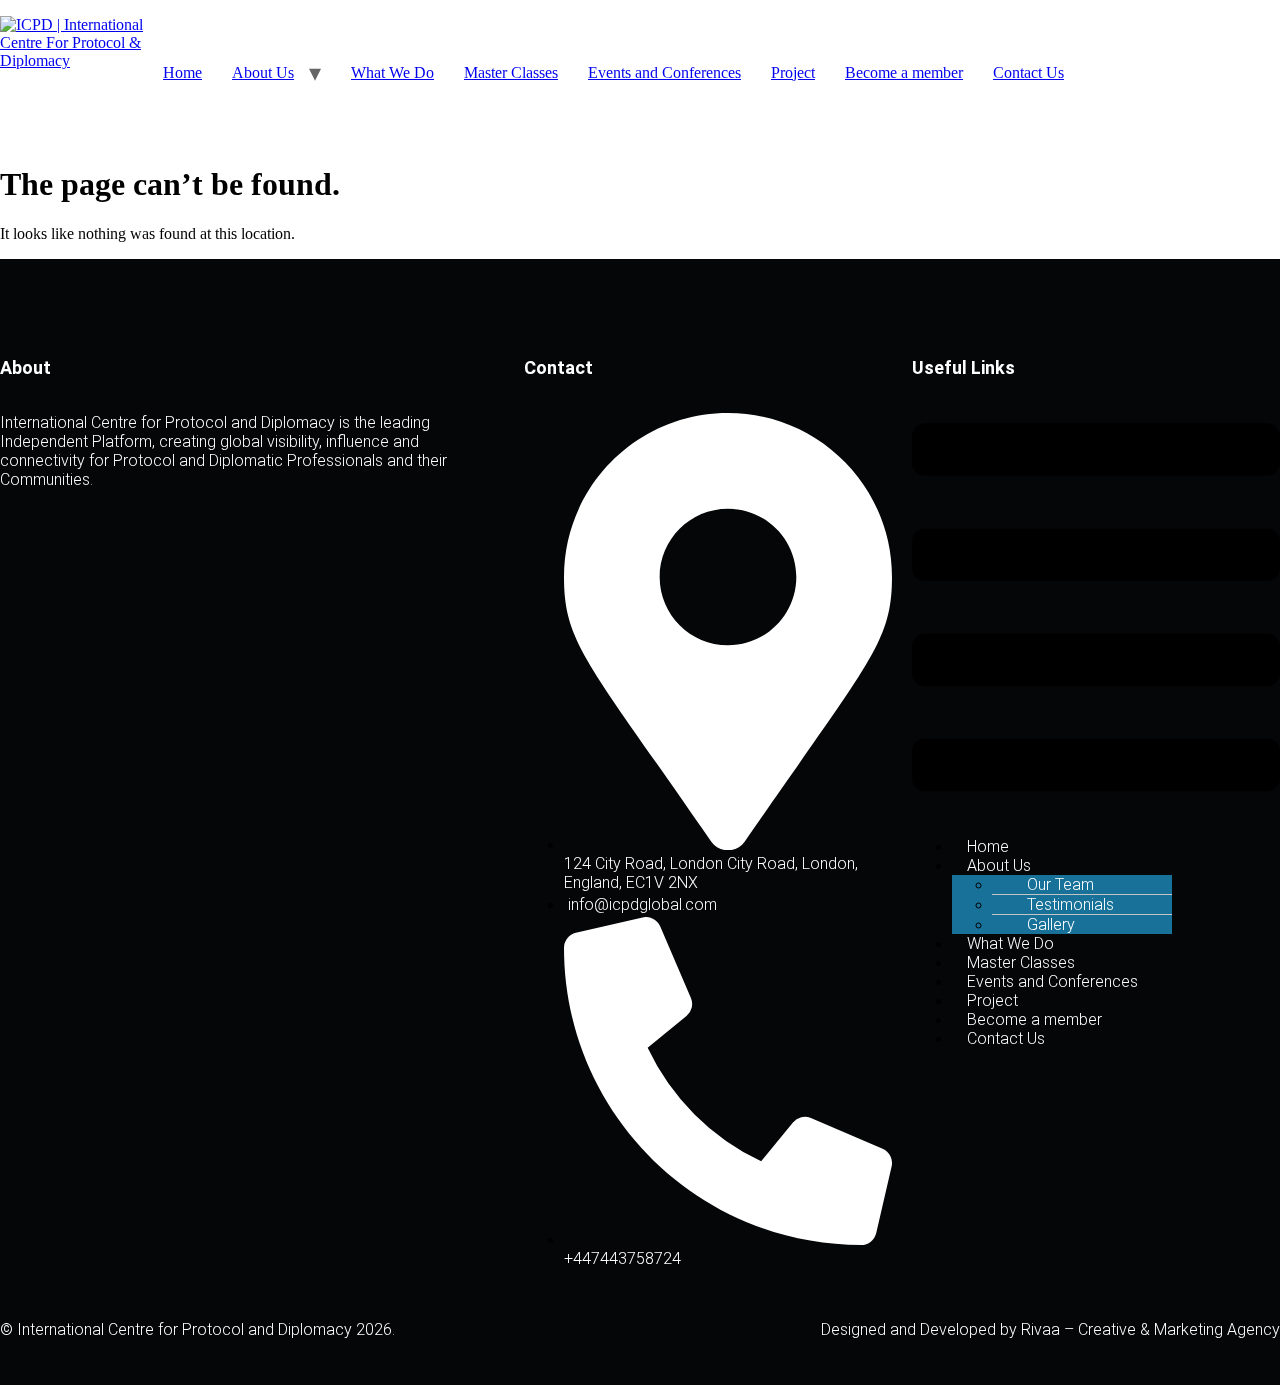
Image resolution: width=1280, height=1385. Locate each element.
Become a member (904, 72)
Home (182, 72)
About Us (263, 72)
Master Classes (511, 72)
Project (793, 72)
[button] (1096, 609)
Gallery (1051, 924)
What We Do (392, 72)
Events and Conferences (664, 72)
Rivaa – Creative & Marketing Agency (1150, 1329)
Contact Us (1028, 72)
